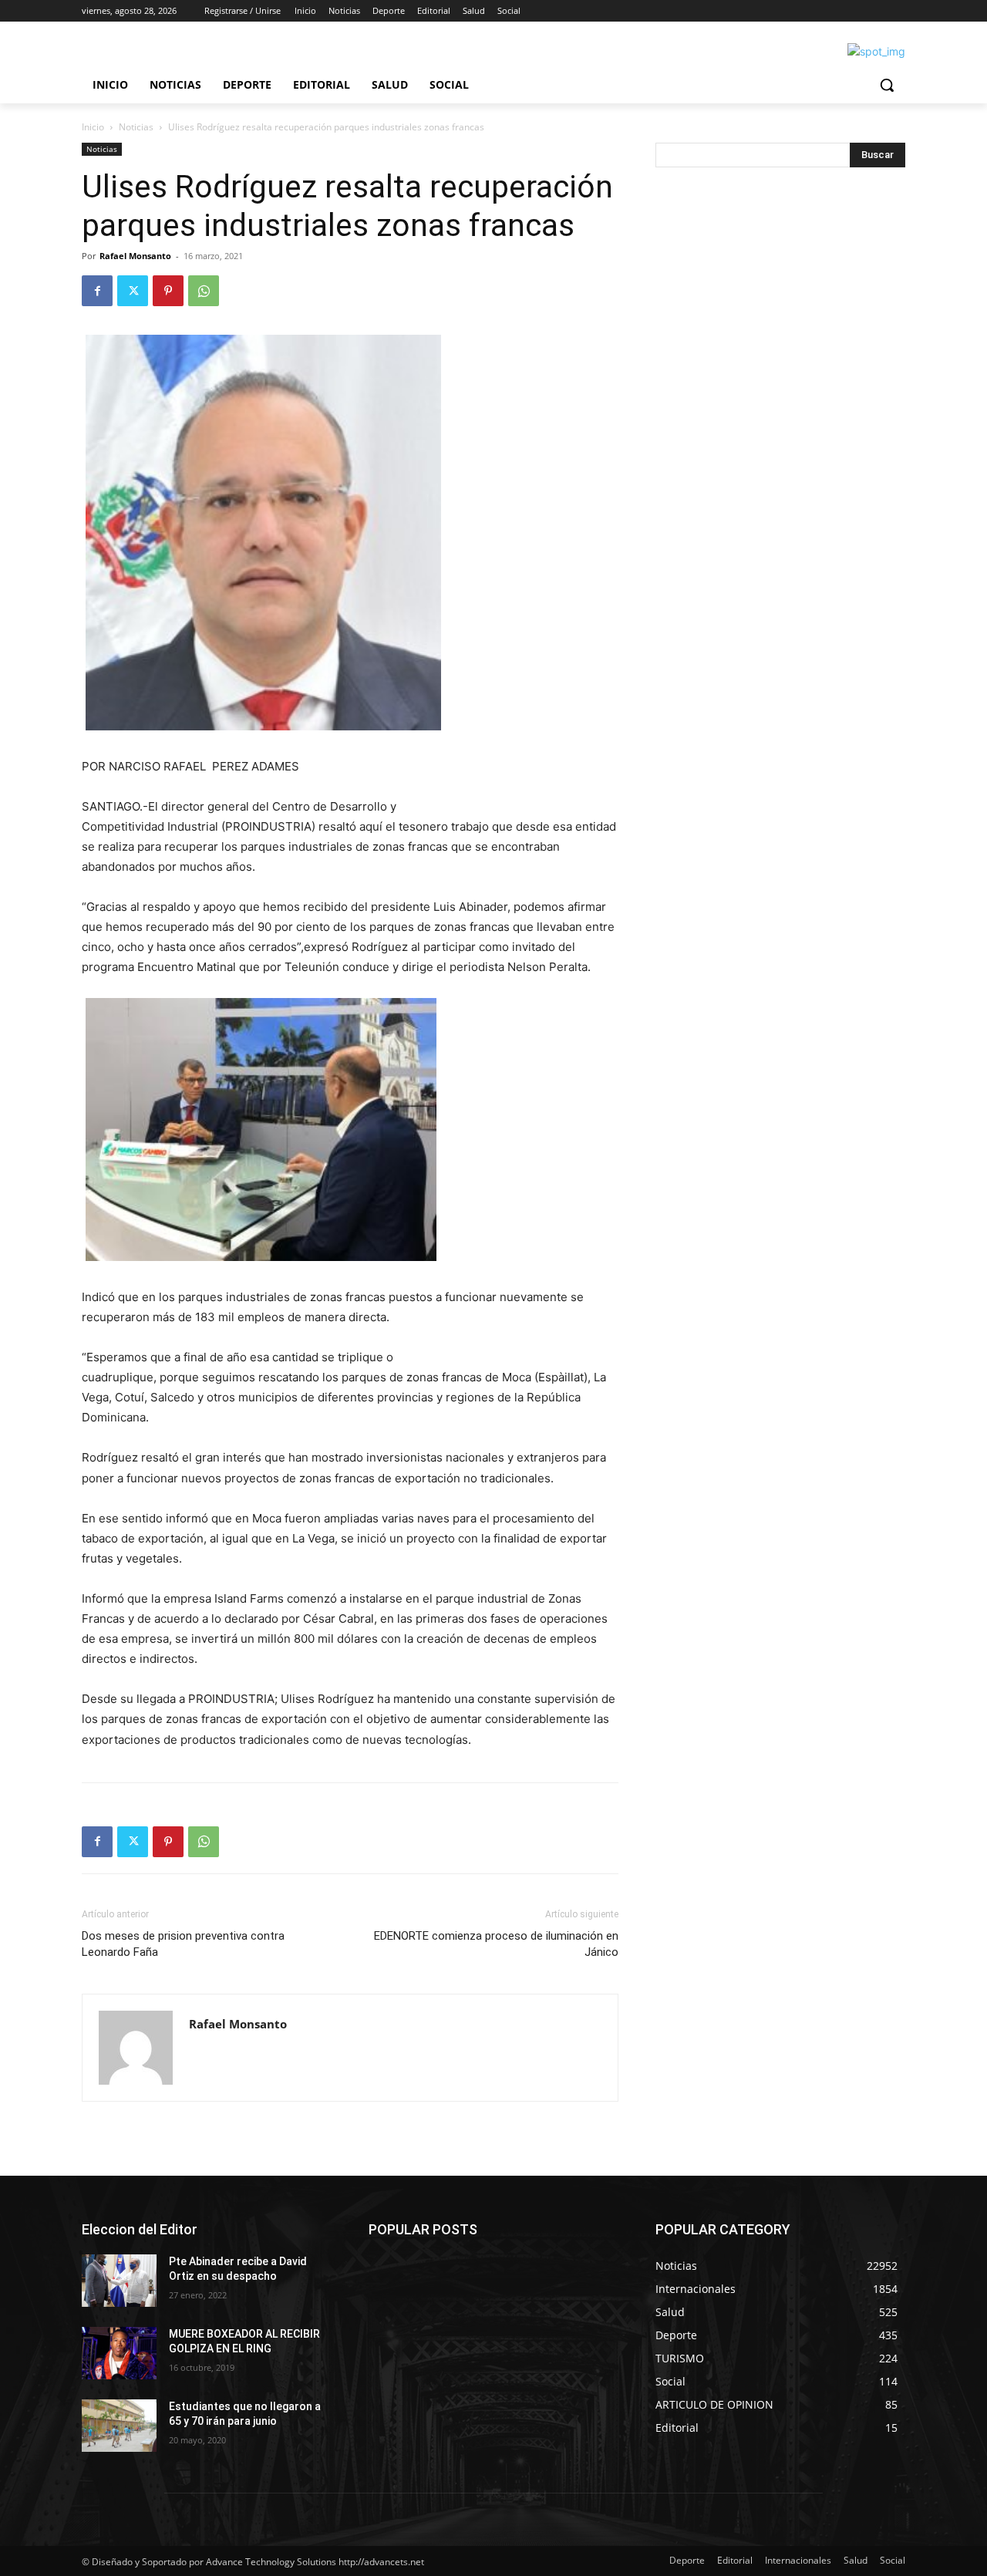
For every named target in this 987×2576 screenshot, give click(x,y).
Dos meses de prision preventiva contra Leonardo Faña (183, 1944)
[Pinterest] (168, 291)
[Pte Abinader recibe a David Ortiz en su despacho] (119, 2281)
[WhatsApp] (204, 291)
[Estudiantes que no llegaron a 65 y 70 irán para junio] (119, 2426)
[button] (887, 85)
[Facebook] (97, 291)
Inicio (93, 127)
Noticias (136, 127)
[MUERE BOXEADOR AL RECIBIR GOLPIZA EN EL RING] (119, 2353)
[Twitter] (133, 291)
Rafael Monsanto (135, 256)
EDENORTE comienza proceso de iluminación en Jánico (496, 1944)
